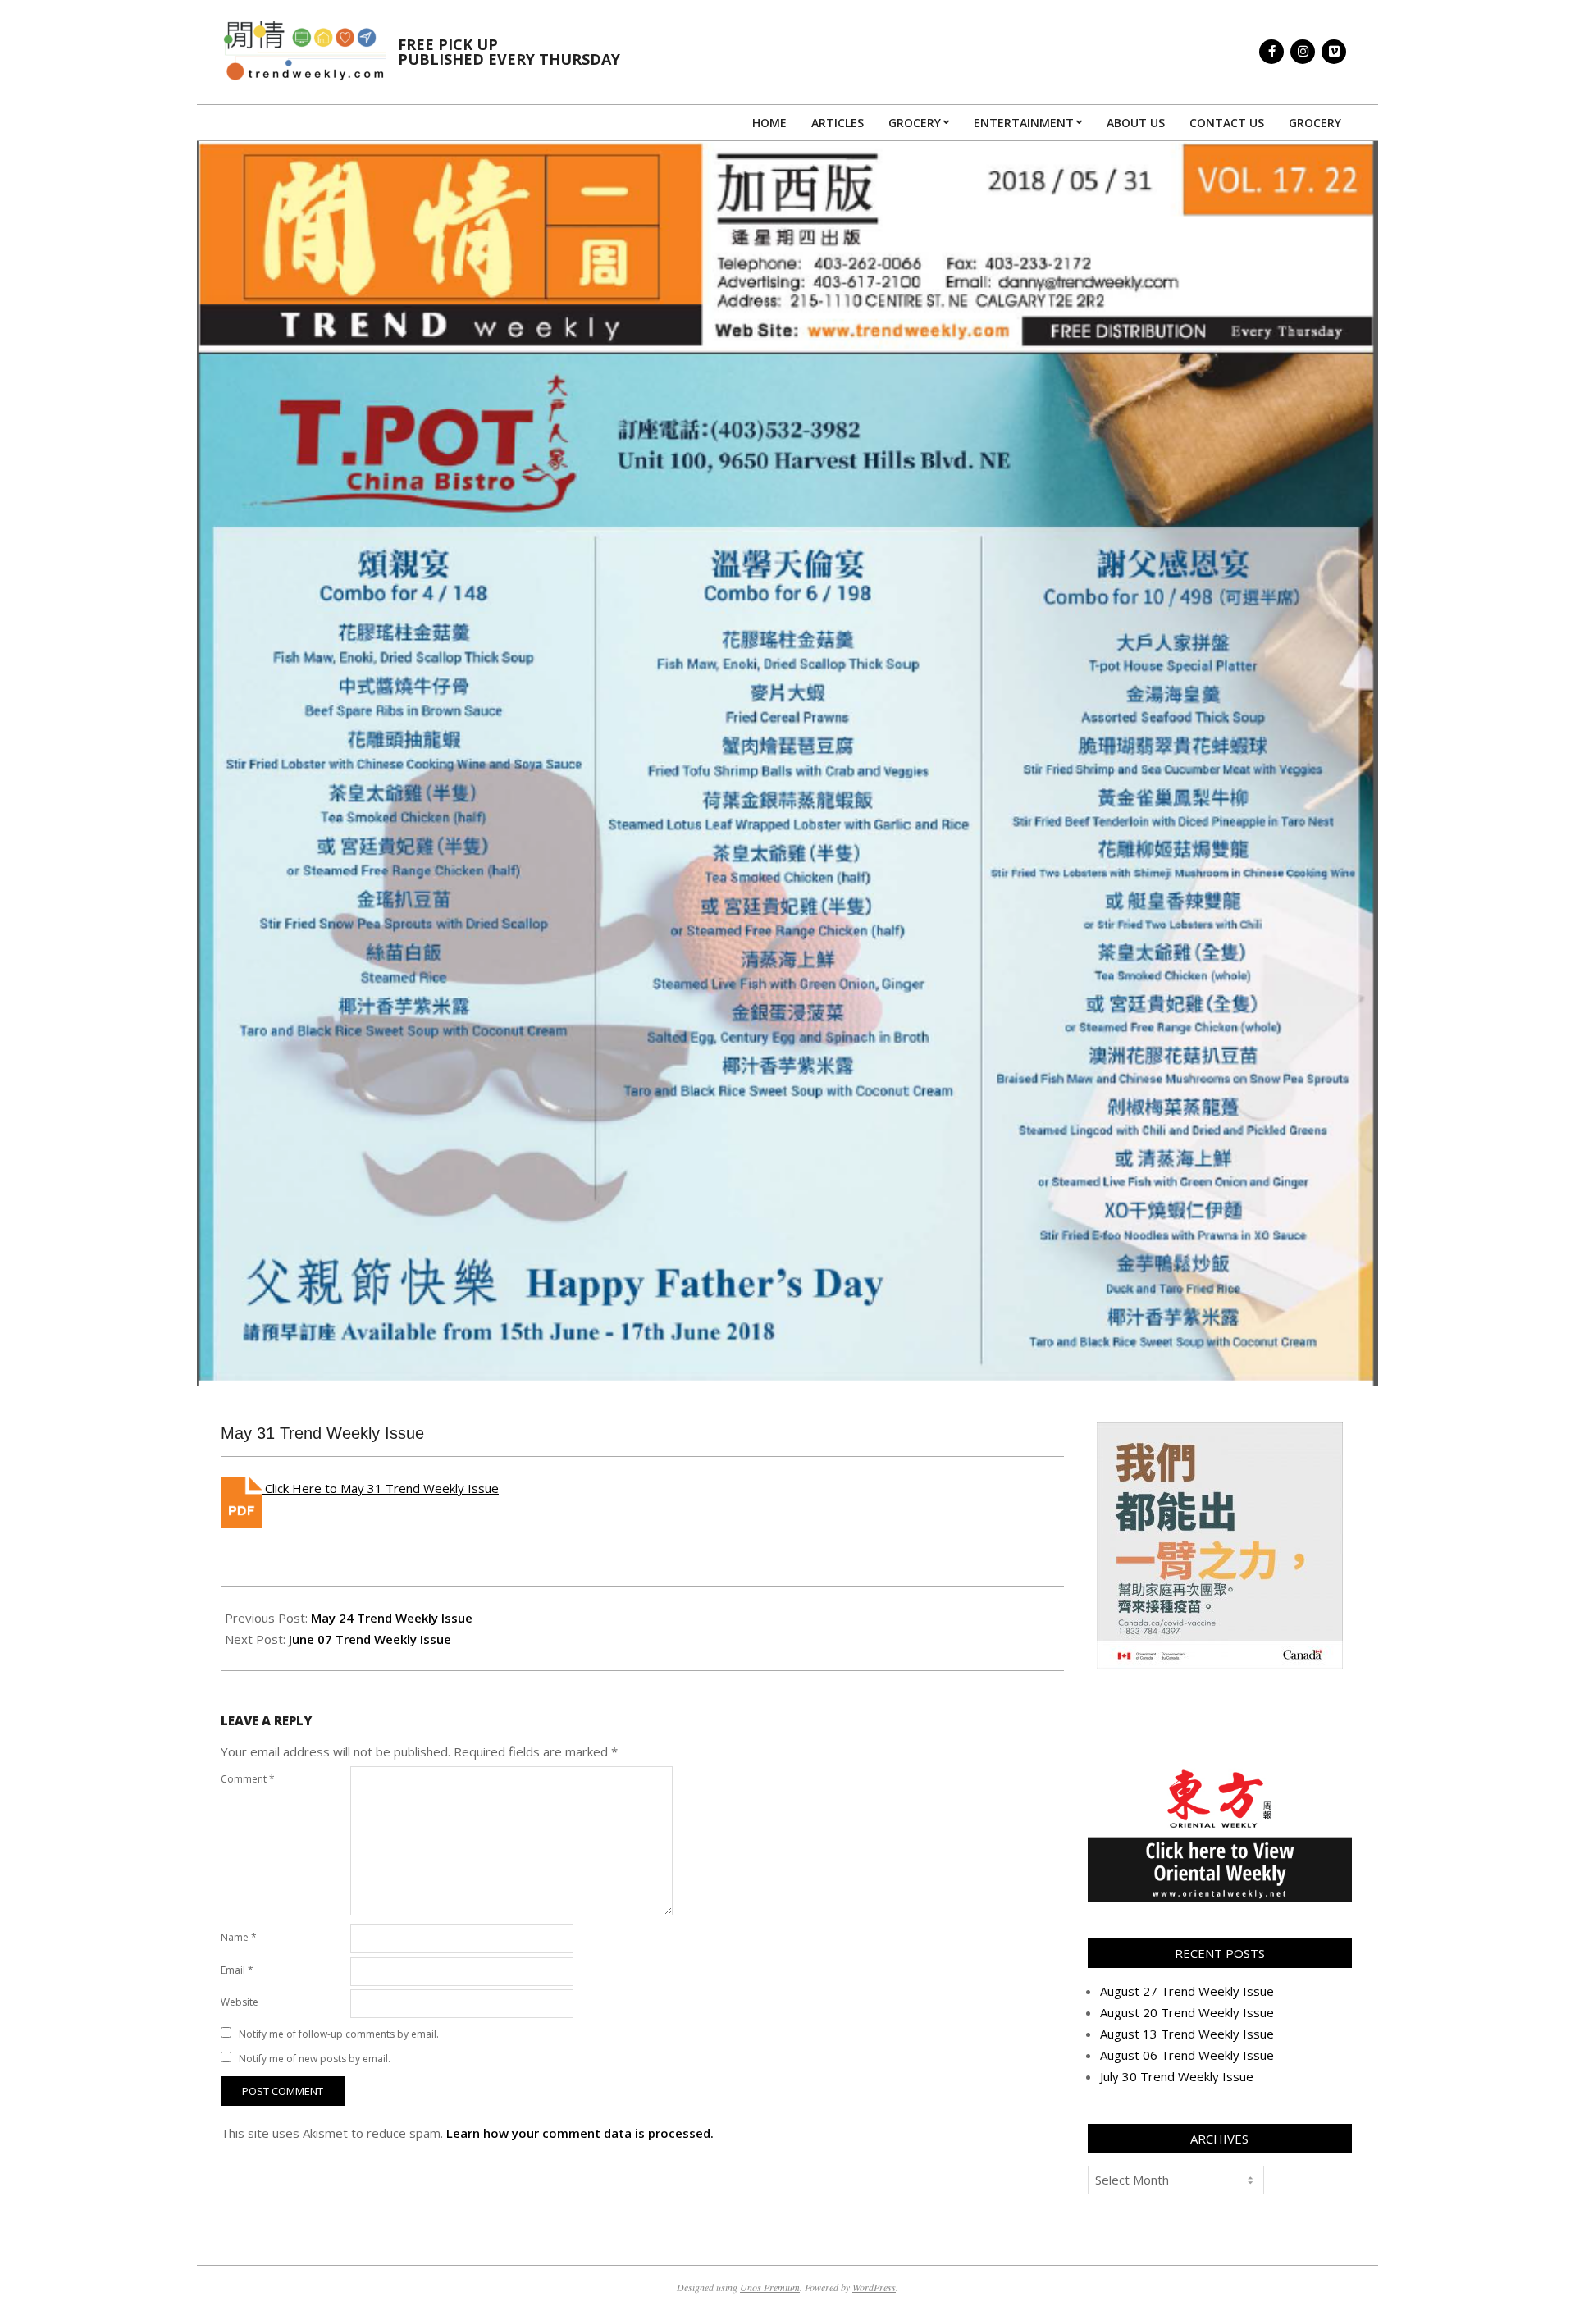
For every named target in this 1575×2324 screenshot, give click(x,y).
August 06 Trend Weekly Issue (1187, 2055)
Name (239, 1937)
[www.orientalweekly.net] (1220, 1774)
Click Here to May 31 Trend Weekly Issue (380, 1488)
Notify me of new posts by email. (315, 2059)
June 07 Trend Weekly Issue (370, 1639)
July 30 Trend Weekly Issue (1177, 2076)
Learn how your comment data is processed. (580, 2133)
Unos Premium (770, 2287)
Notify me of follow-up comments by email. (339, 2034)
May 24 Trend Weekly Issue (392, 1618)
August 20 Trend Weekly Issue (1187, 2012)
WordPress (874, 2287)
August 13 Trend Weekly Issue (1187, 2034)
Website (240, 2002)
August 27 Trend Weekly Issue (1187, 1991)
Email (237, 1970)
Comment (248, 1779)
